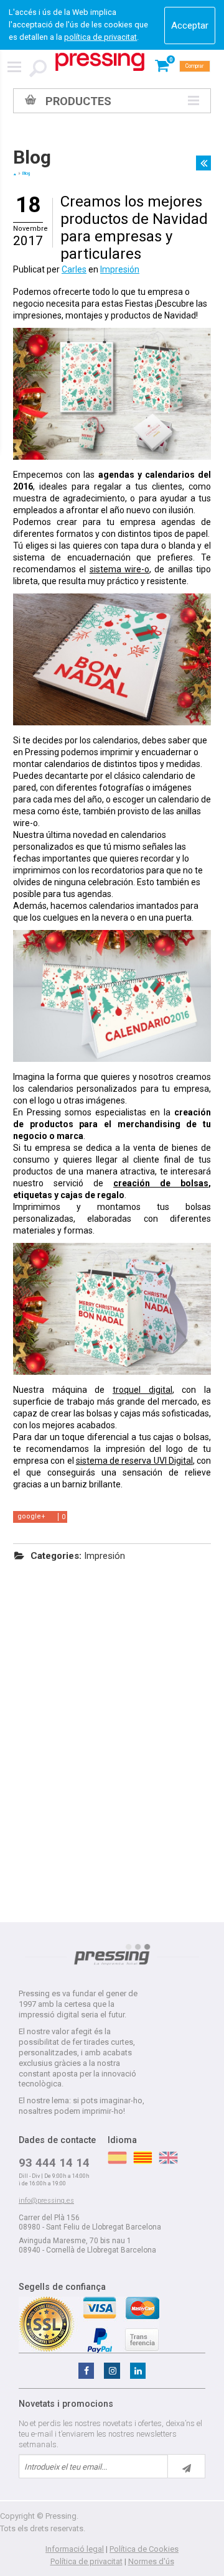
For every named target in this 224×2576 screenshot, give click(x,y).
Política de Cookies (144, 2549)
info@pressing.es (46, 2201)
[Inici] (15, 174)
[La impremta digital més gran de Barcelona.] (100, 62)
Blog (32, 157)
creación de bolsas (161, 1183)
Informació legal (75, 2549)
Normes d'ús (151, 2561)
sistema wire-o (119, 569)
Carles (74, 269)
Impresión (120, 269)
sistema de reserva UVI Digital (134, 1461)
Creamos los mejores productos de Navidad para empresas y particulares (134, 228)
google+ (31, 1516)
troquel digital (142, 1390)
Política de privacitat (86, 2561)
